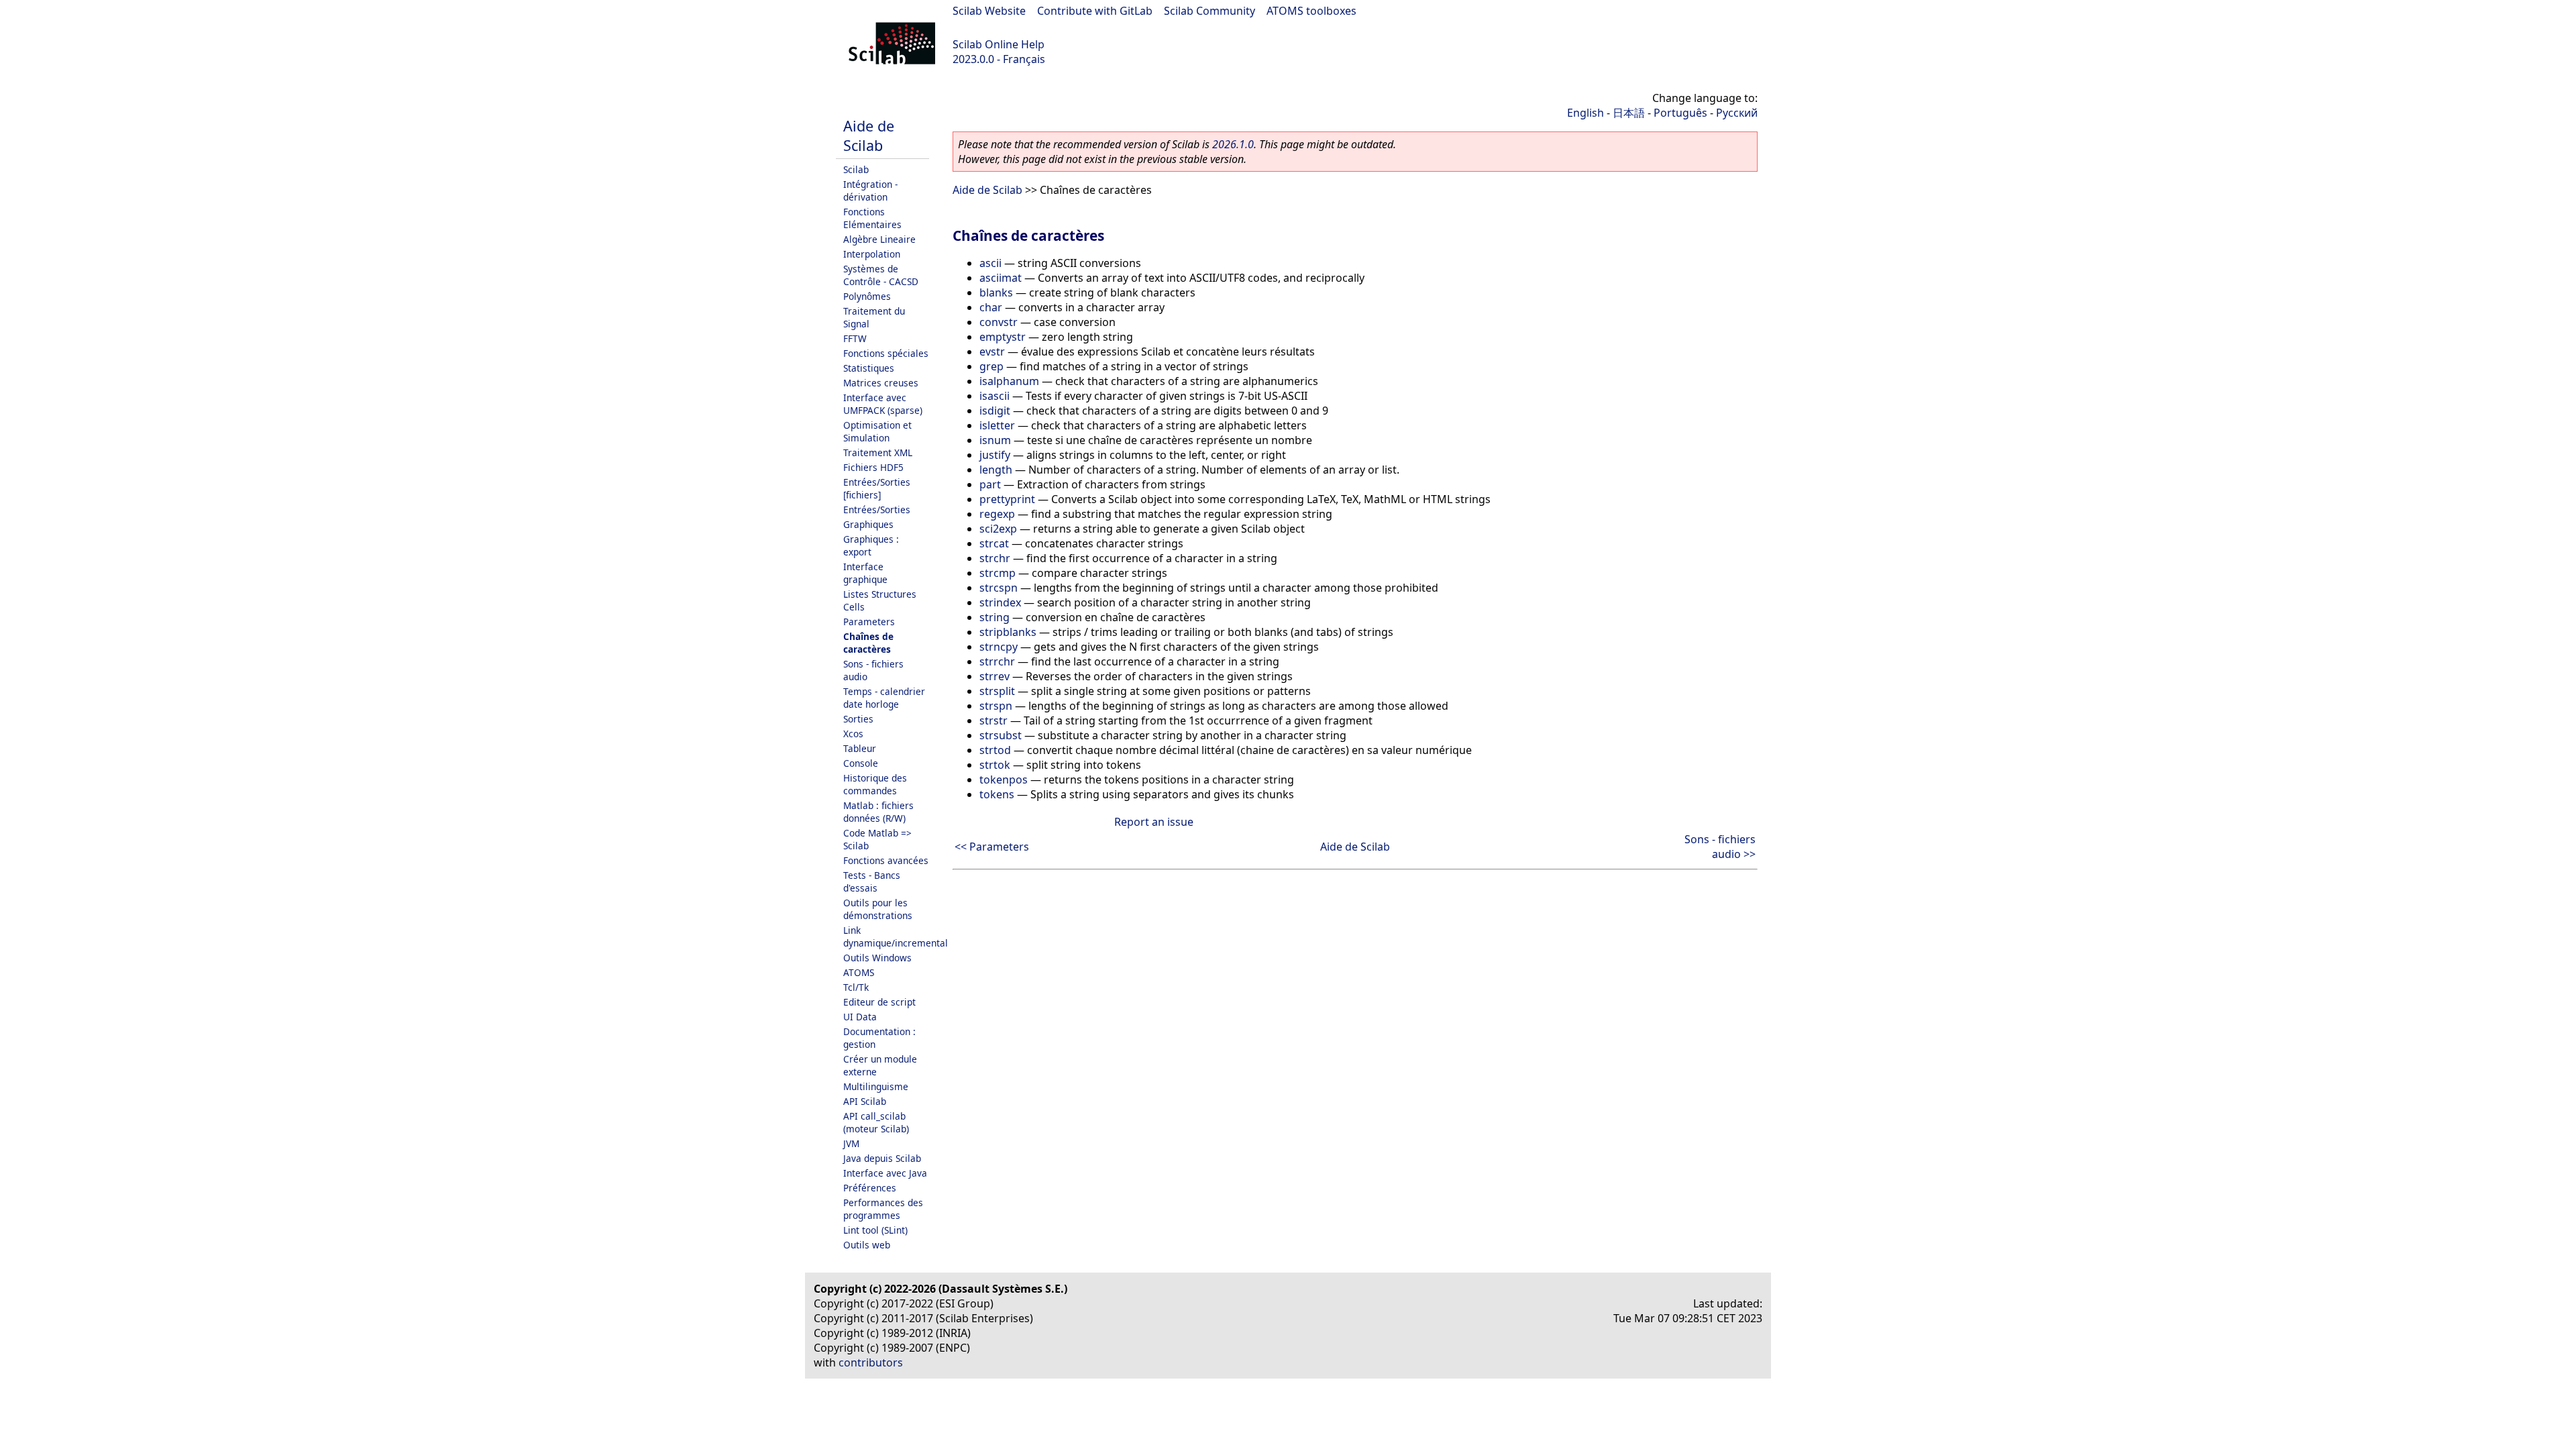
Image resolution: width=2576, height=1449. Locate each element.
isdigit (995, 411)
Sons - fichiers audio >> (1720, 847)
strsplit (997, 691)
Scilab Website (989, 11)
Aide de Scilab (869, 136)
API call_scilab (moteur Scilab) (876, 1122)
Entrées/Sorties (877, 509)
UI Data (860, 1017)
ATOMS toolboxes (1311, 11)
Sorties (858, 719)
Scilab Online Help (999, 44)
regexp (997, 514)
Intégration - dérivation (870, 191)
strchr (995, 558)
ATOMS (859, 972)
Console (861, 763)
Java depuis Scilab (882, 1158)
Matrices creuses (881, 383)
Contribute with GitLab (1095, 11)
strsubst (1001, 735)
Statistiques (869, 368)
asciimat (1001, 278)
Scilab (856, 169)
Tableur (860, 748)
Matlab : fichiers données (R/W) (878, 812)
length (996, 470)
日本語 (1629, 113)
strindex (1000, 602)
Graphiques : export (871, 545)
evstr (992, 352)
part (990, 484)
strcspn (999, 588)
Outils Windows (877, 958)
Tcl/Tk (856, 987)
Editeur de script (879, 1002)
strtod (995, 750)
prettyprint (1007, 499)
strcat (994, 543)
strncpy (999, 647)
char (991, 307)
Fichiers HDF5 (873, 467)
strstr (994, 720)
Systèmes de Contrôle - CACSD (881, 275)
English (1586, 113)
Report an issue (1154, 822)
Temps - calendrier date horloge (884, 698)
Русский (1737, 113)
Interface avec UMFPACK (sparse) (883, 404)
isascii (995, 396)
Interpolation (872, 254)
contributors (871, 1362)
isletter (997, 425)
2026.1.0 (1233, 144)
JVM (851, 1143)
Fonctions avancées (886, 860)
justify (995, 455)
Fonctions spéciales (886, 353)
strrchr (997, 661)
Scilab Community (1210, 11)
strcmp (998, 573)
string (995, 617)
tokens (997, 794)
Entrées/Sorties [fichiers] (877, 488)
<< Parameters (992, 847)
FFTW (855, 338)
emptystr (1003, 337)
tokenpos (1004, 780)
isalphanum (1009, 381)
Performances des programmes (883, 1209)
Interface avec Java (885, 1173)
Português (1680, 113)
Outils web (867, 1245)
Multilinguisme (876, 1086)
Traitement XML (878, 452)
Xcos (853, 734)
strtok (995, 765)
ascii (990, 263)
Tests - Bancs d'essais (872, 881)
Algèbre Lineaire (879, 239)
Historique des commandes (875, 784)
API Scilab (865, 1101)
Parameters (869, 622)
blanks (996, 292)
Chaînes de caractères (868, 643)
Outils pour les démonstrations (878, 909)
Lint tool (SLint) (875, 1230)
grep (991, 366)
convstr (999, 322)
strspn (996, 706)
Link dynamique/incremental (896, 936)
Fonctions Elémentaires (872, 218)
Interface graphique (865, 573)
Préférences (870, 1188)
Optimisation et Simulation (877, 431)
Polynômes (867, 296)
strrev (995, 676)
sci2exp (998, 529)
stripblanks (1008, 632)
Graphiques (868, 524)
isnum (995, 440)
